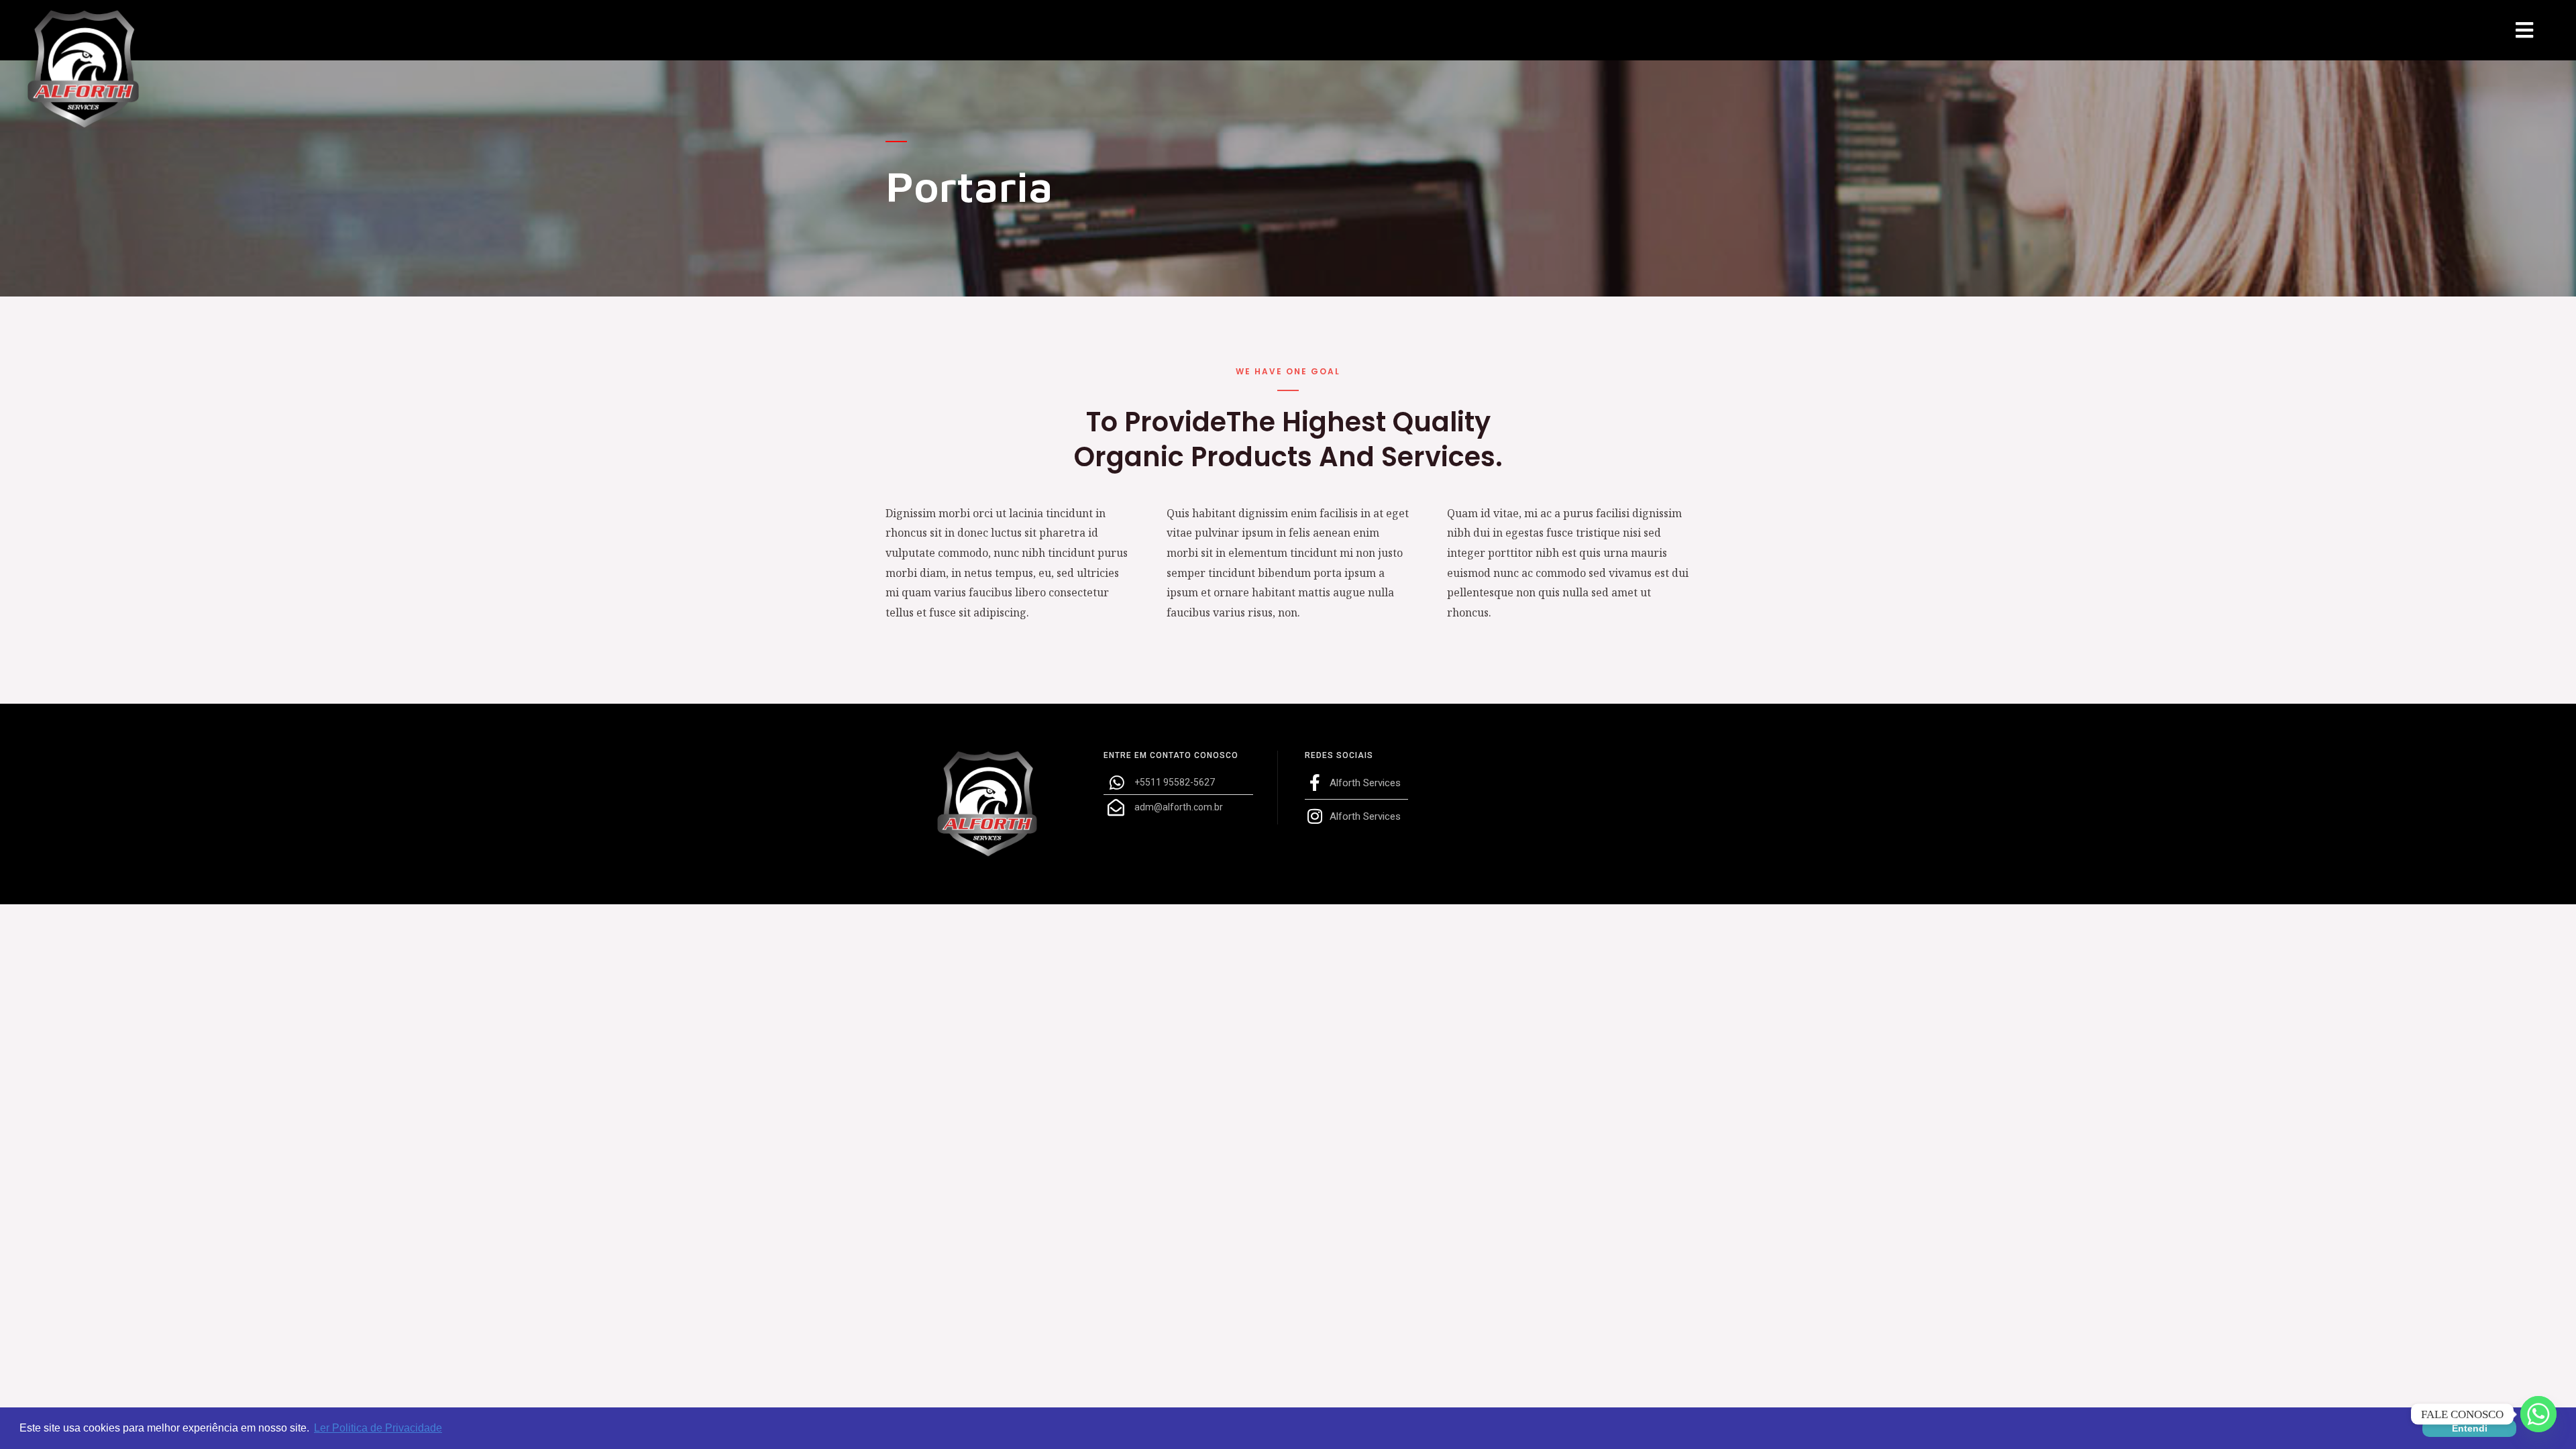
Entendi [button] (2470, 1428)
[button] (2524, 31)
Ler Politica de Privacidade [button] (378, 1428)
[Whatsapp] (2538, 1414)
